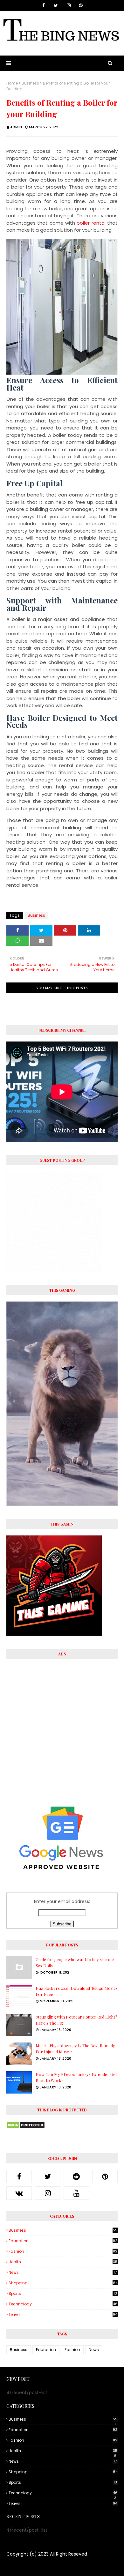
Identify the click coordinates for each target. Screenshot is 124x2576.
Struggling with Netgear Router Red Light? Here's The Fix (76, 2020)
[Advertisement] (62, 1728)
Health (63, 2262)
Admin (16, 127)
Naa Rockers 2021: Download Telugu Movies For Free (77, 1991)
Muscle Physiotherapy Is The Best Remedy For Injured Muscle (75, 2049)
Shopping (63, 2283)
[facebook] (44, 5)
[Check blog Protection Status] (26, 2127)
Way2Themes (41, 2567)
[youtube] (76, 2193)
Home (12, 83)
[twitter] (56, 5)
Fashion (63, 2251)
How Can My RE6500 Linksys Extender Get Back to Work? (76, 2077)
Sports (63, 2293)
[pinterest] (81, 5)
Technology (63, 2304)
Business (30, 83)
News (63, 2272)
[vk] (19, 2193)
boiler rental (91, 223)
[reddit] (76, 2177)
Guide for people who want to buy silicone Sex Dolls (75, 1963)
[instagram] (69, 5)
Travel (63, 2315)
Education (63, 2241)
